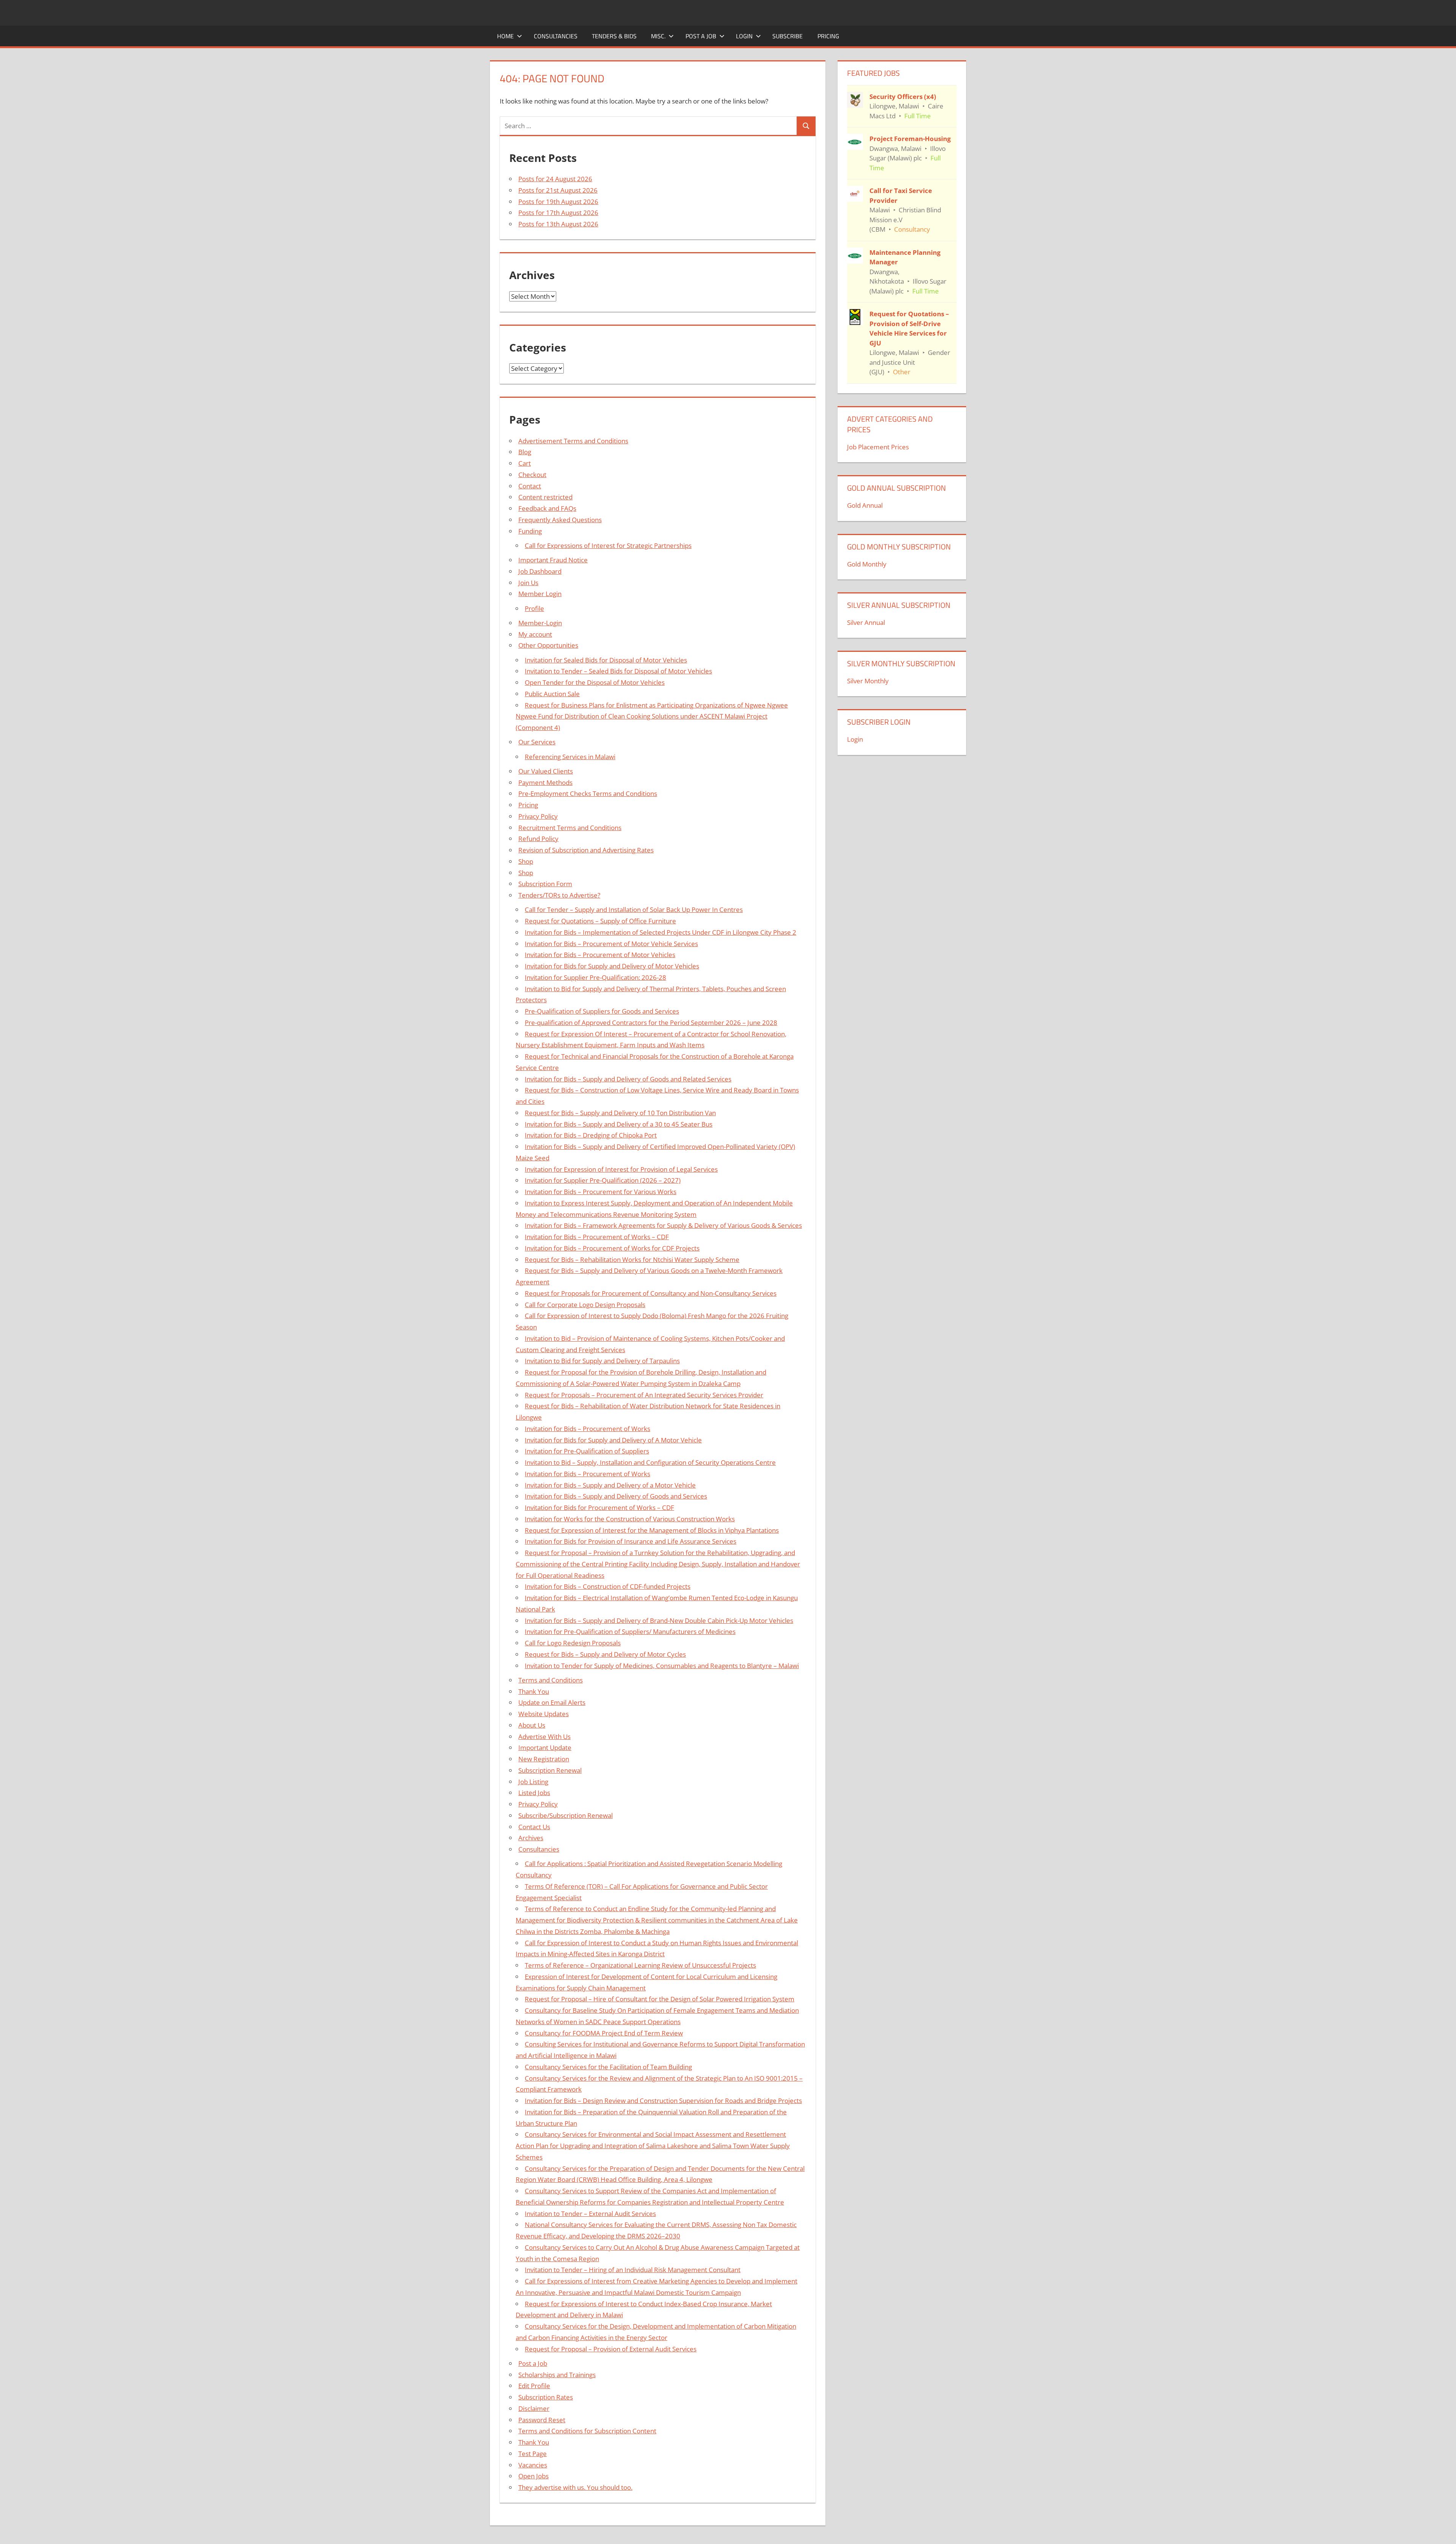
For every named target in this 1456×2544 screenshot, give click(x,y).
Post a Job (701, 36)
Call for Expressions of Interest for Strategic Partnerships (608, 545)
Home (505, 36)
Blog (525, 452)
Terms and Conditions (551, 1680)
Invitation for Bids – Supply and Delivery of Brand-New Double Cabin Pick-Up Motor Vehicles (659, 1620)
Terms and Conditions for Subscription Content (587, 2431)
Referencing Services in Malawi (570, 757)
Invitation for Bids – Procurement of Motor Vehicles (600, 955)
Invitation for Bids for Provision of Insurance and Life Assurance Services (631, 1541)
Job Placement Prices (878, 447)
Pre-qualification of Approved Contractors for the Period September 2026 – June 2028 (651, 1022)
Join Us (528, 583)
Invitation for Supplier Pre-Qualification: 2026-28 (595, 977)
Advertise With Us (544, 1737)
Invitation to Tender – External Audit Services (590, 2214)
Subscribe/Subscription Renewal (566, 1815)
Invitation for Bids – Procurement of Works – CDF (597, 1237)
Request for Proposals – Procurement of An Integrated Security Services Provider (644, 1395)
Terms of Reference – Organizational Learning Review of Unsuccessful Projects (640, 1965)
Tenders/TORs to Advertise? (559, 895)
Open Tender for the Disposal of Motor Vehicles (595, 682)
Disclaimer (534, 2408)
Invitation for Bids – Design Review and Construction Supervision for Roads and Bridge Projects (663, 2101)
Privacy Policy (538, 816)
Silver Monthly (868, 681)
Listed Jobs (534, 1793)
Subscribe (788, 36)
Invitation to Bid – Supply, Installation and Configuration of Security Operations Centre (650, 1462)
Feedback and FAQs (547, 508)
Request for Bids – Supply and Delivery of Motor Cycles (605, 1654)
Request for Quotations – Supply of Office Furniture (600, 921)
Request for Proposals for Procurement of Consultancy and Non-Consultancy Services (651, 1293)
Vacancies (533, 2465)
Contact (530, 486)
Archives (531, 1838)
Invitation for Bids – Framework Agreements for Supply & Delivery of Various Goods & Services (663, 1225)
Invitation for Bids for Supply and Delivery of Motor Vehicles (612, 966)
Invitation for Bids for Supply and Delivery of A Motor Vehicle (613, 1440)
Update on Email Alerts (552, 1702)
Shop (526, 861)
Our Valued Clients (546, 771)
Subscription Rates (546, 2397)
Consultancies (556, 36)
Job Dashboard (540, 571)
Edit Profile (534, 2386)
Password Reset (542, 2420)
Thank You (534, 1691)
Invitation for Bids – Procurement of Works (588, 1429)
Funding (530, 531)
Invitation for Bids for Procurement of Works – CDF (599, 1507)
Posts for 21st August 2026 (558, 190)
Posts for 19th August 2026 (558, 202)
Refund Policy (538, 839)
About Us (532, 1725)
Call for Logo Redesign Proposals (573, 1643)
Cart (525, 463)
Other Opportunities (548, 645)
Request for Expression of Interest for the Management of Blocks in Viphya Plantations (652, 1530)
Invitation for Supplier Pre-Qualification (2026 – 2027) (603, 1180)
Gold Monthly (867, 564)
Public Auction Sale (552, 694)
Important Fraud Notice (553, 560)
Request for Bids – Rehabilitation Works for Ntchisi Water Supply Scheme (632, 1259)
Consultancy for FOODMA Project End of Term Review (604, 2033)
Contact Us (534, 1827)
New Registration (544, 1759)
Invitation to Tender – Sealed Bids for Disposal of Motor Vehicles (618, 671)
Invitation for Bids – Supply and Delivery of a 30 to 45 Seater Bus (619, 1124)
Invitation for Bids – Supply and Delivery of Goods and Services (616, 1496)
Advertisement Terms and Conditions (573, 441)
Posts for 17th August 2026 (558, 213)
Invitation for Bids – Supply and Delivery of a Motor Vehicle (610, 1485)
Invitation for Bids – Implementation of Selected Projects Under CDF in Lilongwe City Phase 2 (661, 932)
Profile (534, 608)
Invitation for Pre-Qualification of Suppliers (587, 1451)
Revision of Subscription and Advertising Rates (586, 850)
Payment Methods (545, 782)
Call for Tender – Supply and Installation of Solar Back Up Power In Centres (634, 909)
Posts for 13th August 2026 (558, 224)
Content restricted (545, 497)
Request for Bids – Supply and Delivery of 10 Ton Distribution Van (620, 1113)
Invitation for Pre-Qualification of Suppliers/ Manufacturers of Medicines (630, 1631)
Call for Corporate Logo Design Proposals (585, 1305)
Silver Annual (866, 622)
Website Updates (544, 1714)
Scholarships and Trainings (557, 2375)
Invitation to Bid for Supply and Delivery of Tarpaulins (602, 1361)
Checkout (532, 475)
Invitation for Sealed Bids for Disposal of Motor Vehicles (606, 660)
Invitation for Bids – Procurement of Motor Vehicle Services (611, 944)
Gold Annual (865, 505)
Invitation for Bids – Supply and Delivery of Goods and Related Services (628, 1079)
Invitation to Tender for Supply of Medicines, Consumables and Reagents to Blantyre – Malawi (662, 1666)
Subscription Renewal (550, 1770)
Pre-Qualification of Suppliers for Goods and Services (602, 1011)
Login (744, 36)
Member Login (540, 594)
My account (535, 634)
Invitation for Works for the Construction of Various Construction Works (630, 1519)
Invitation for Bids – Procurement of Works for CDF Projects (612, 1248)
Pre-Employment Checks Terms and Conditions (588, 793)
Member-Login (540, 623)
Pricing (828, 36)
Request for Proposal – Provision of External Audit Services (611, 2349)
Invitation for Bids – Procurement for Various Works (601, 1192)
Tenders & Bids (614, 36)
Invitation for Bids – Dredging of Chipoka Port (591, 1135)
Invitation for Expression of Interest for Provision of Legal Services (621, 1169)
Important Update (545, 1748)
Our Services (537, 742)
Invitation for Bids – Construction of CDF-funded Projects (608, 1586)
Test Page (533, 2454)
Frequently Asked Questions (560, 520)
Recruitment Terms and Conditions (570, 828)
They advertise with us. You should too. (575, 2487)
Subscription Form (545, 884)
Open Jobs (533, 2476)
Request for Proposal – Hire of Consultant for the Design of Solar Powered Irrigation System (660, 1999)
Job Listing (533, 1782)
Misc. (658, 36)
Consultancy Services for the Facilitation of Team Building (608, 2067)
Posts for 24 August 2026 (555, 179)
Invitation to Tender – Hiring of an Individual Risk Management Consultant (633, 2270)
